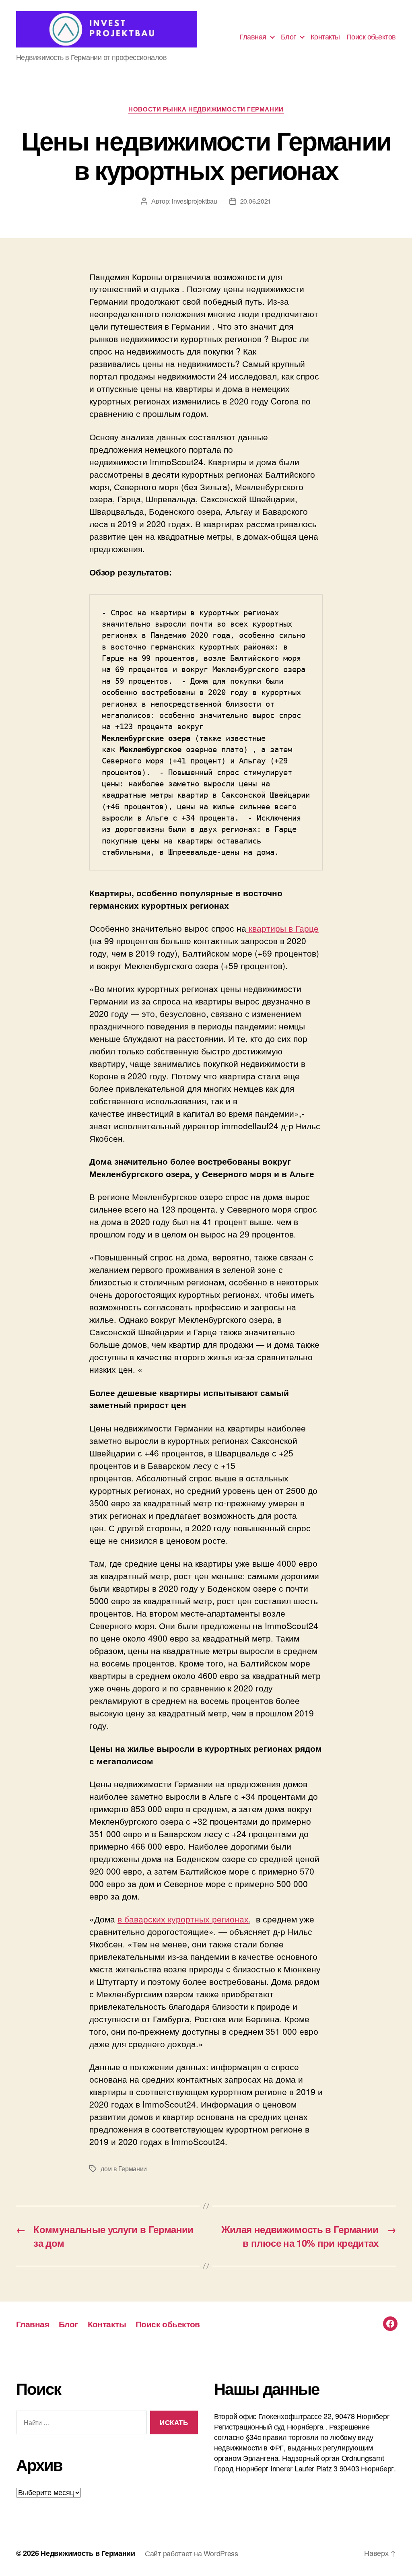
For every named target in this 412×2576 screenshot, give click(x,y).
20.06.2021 (256, 201)
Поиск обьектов (371, 37)
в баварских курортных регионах (183, 1919)
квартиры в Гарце (282, 928)
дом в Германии (124, 2169)
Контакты (325, 37)
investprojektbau (195, 201)
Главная (253, 37)
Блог (288, 37)
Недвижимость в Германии (88, 2553)
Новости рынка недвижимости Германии (206, 109)
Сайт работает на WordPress (192, 2553)
